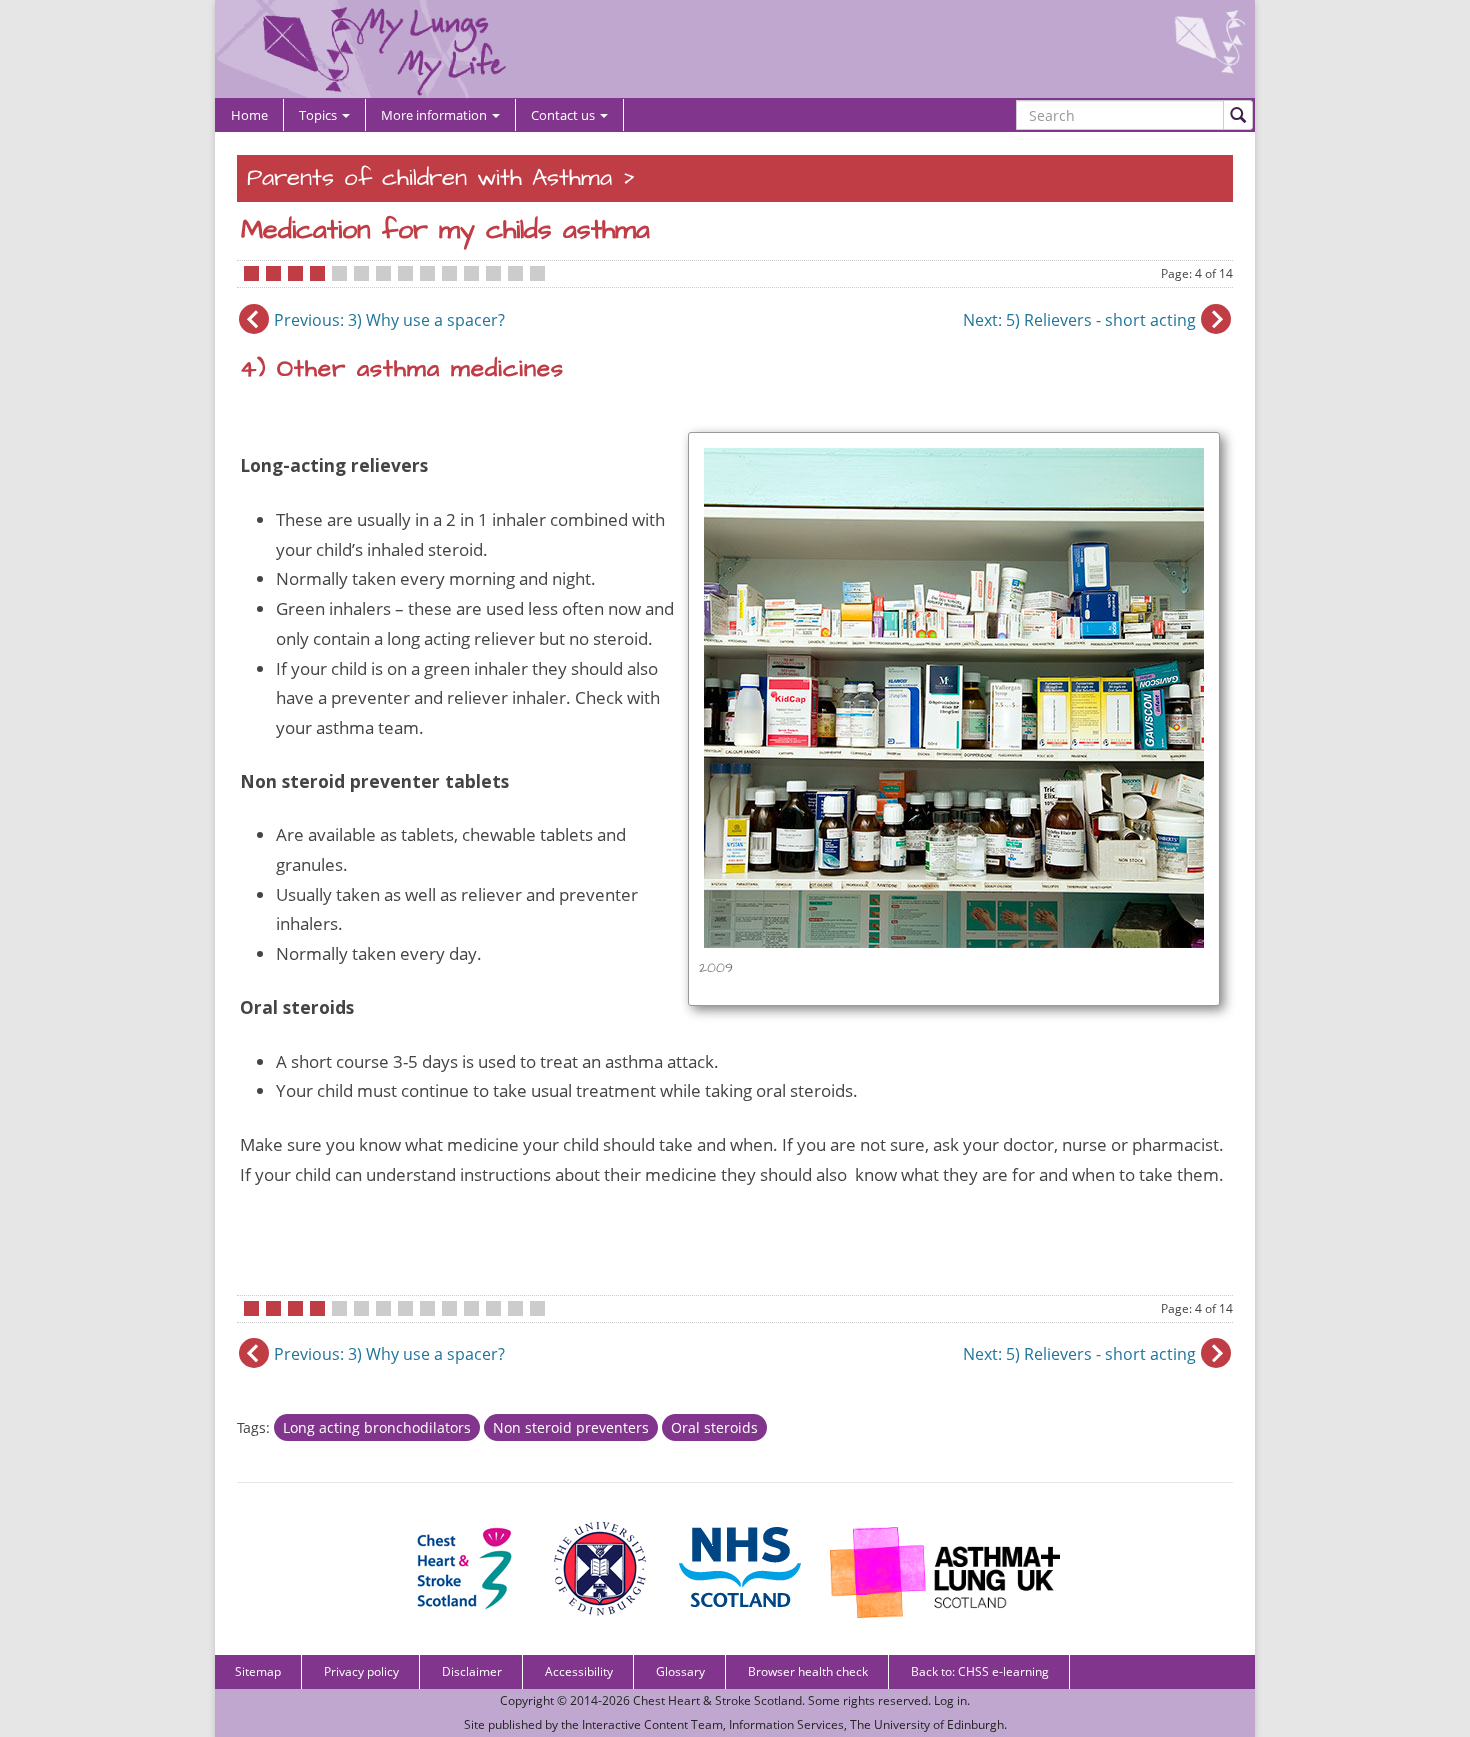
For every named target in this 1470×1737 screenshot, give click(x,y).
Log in (950, 1700)
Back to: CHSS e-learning (980, 1671)
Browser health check (808, 1671)
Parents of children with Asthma (429, 178)
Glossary (680, 1671)
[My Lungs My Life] (735, 49)
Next (1079, 320)
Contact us (564, 115)
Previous (389, 320)
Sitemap (258, 1671)
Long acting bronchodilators (377, 1427)
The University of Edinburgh (927, 1724)
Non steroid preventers (571, 1427)
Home (249, 115)
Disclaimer (472, 1671)
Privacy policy (361, 1671)
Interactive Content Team (652, 1724)
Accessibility (579, 1671)
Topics (319, 115)
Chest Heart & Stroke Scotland (717, 1700)
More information (435, 115)
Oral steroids (714, 1427)
